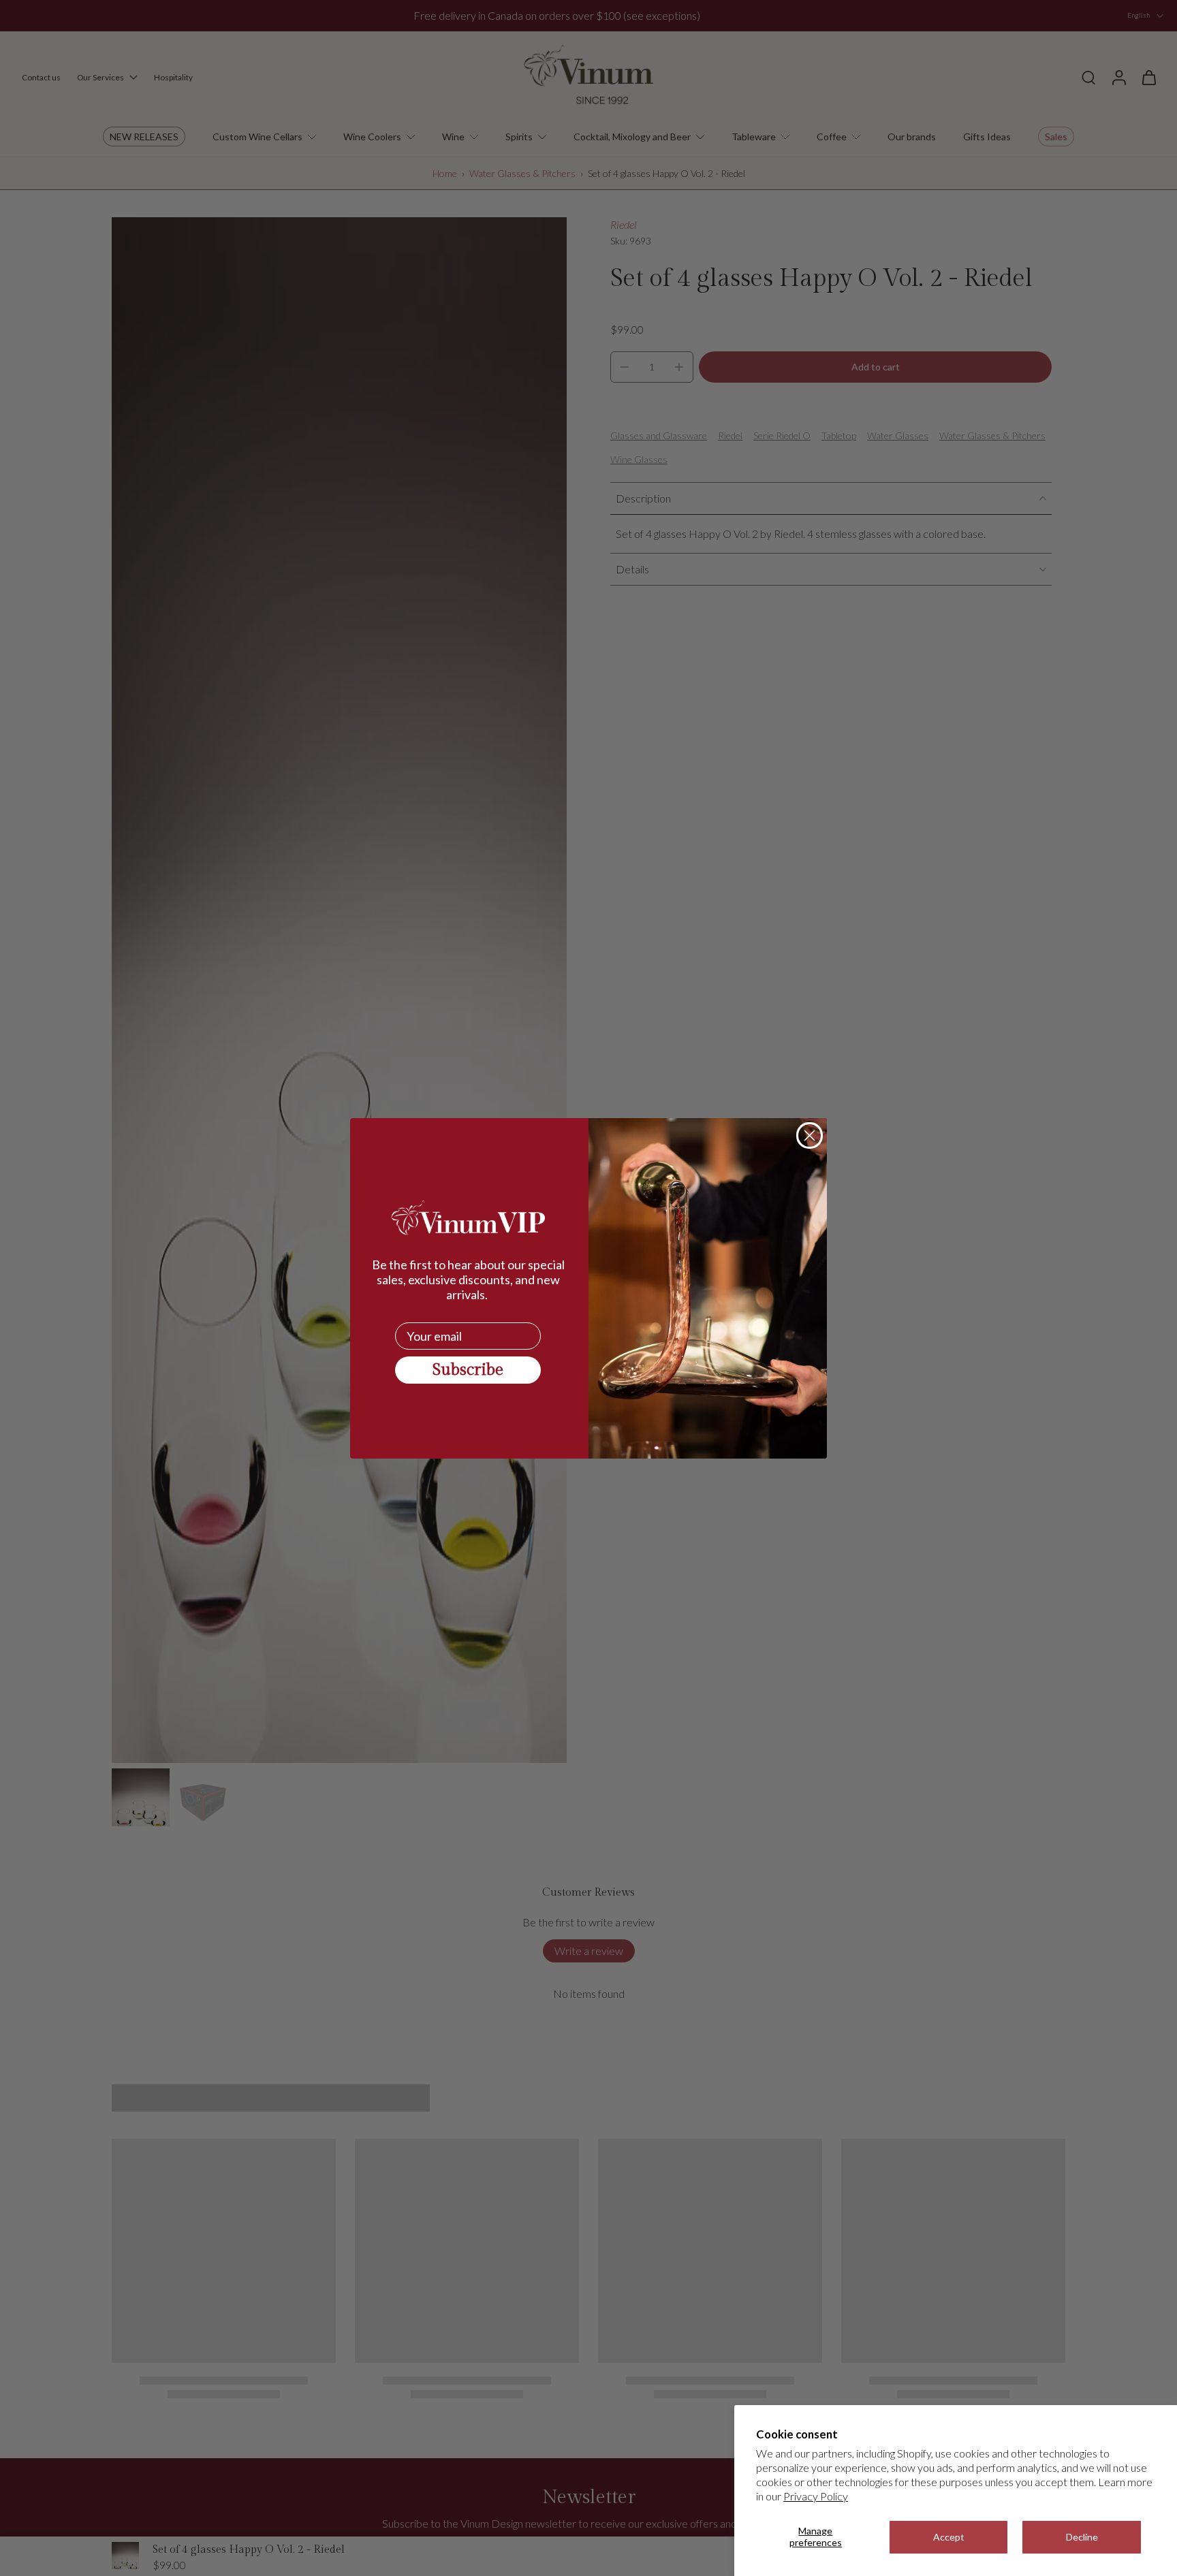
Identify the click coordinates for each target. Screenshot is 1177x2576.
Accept (949, 2537)
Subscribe (468, 1370)
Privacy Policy (816, 2496)
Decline (1082, 2537)
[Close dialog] (810, 1135)
